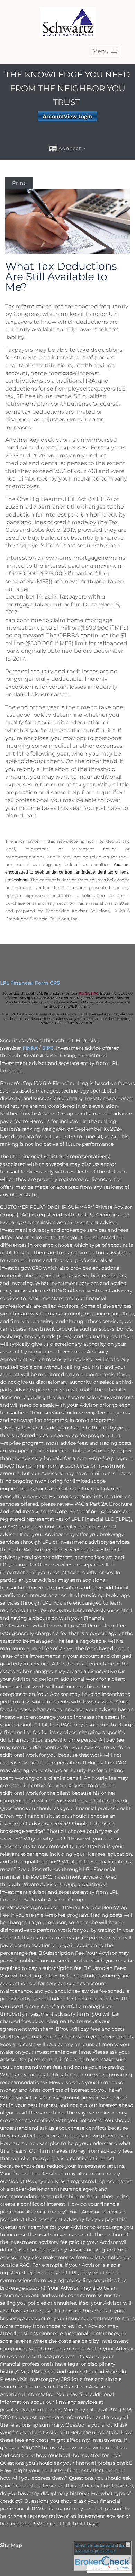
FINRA (84, 993)
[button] (105, 51)
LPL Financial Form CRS (30, 983)
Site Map (11, 2545)
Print (19, 183)
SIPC (94, 993)
